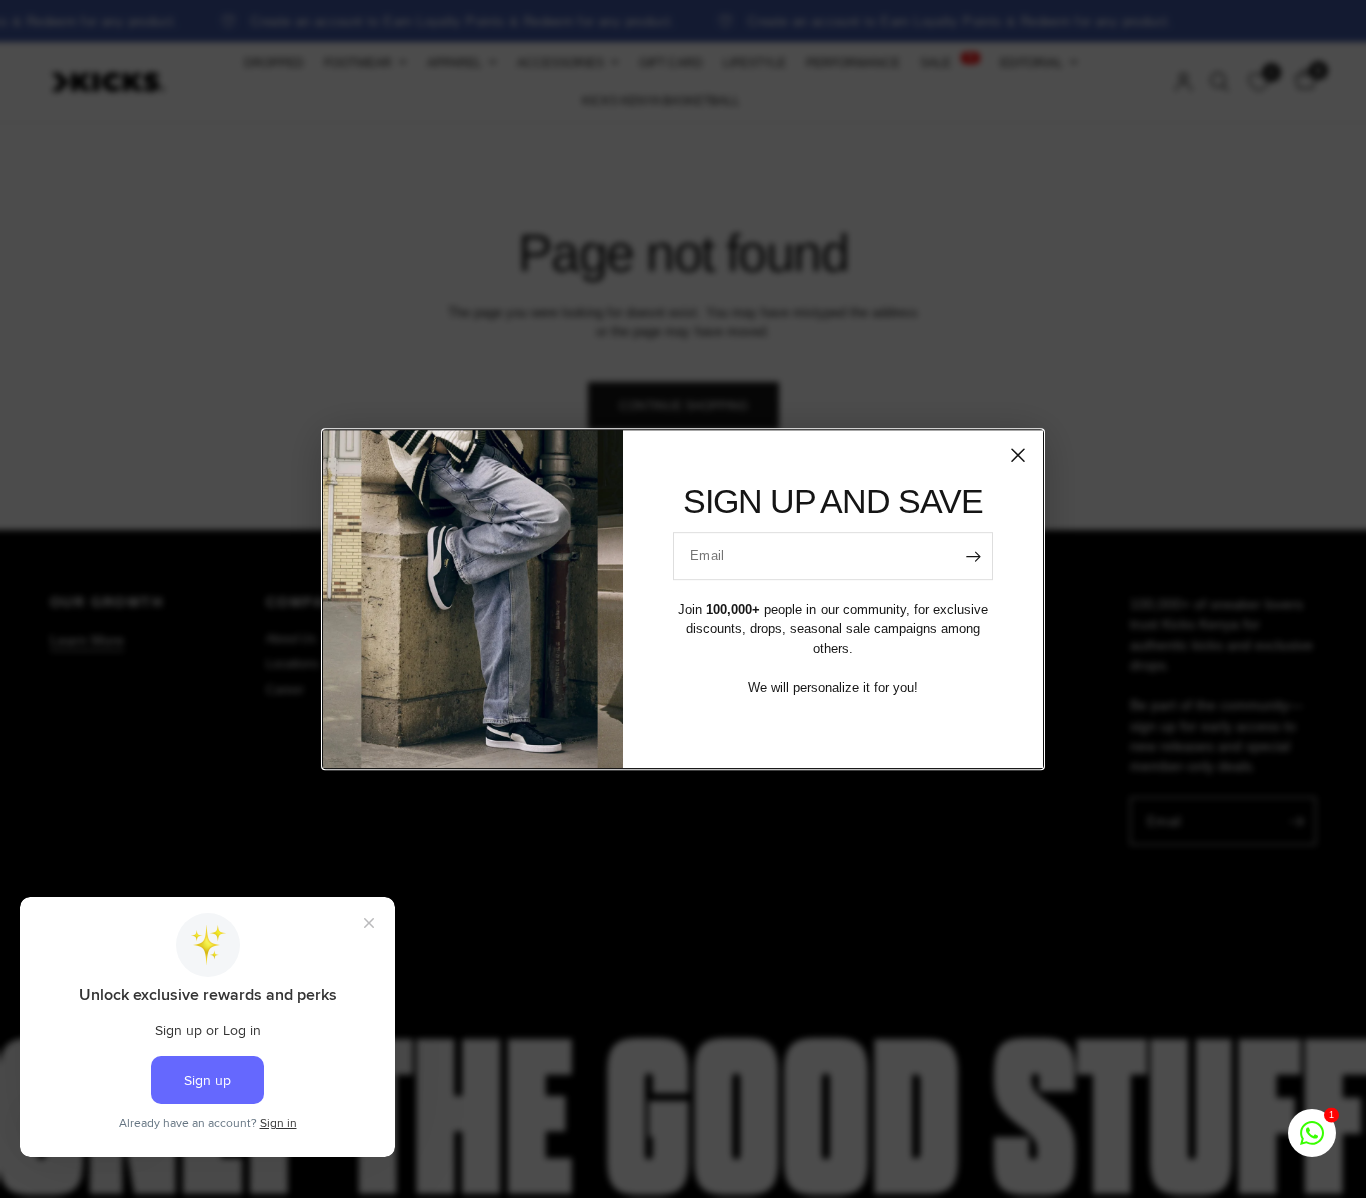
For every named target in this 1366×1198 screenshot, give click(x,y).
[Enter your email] (973, 556)
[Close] (1018, 455)
